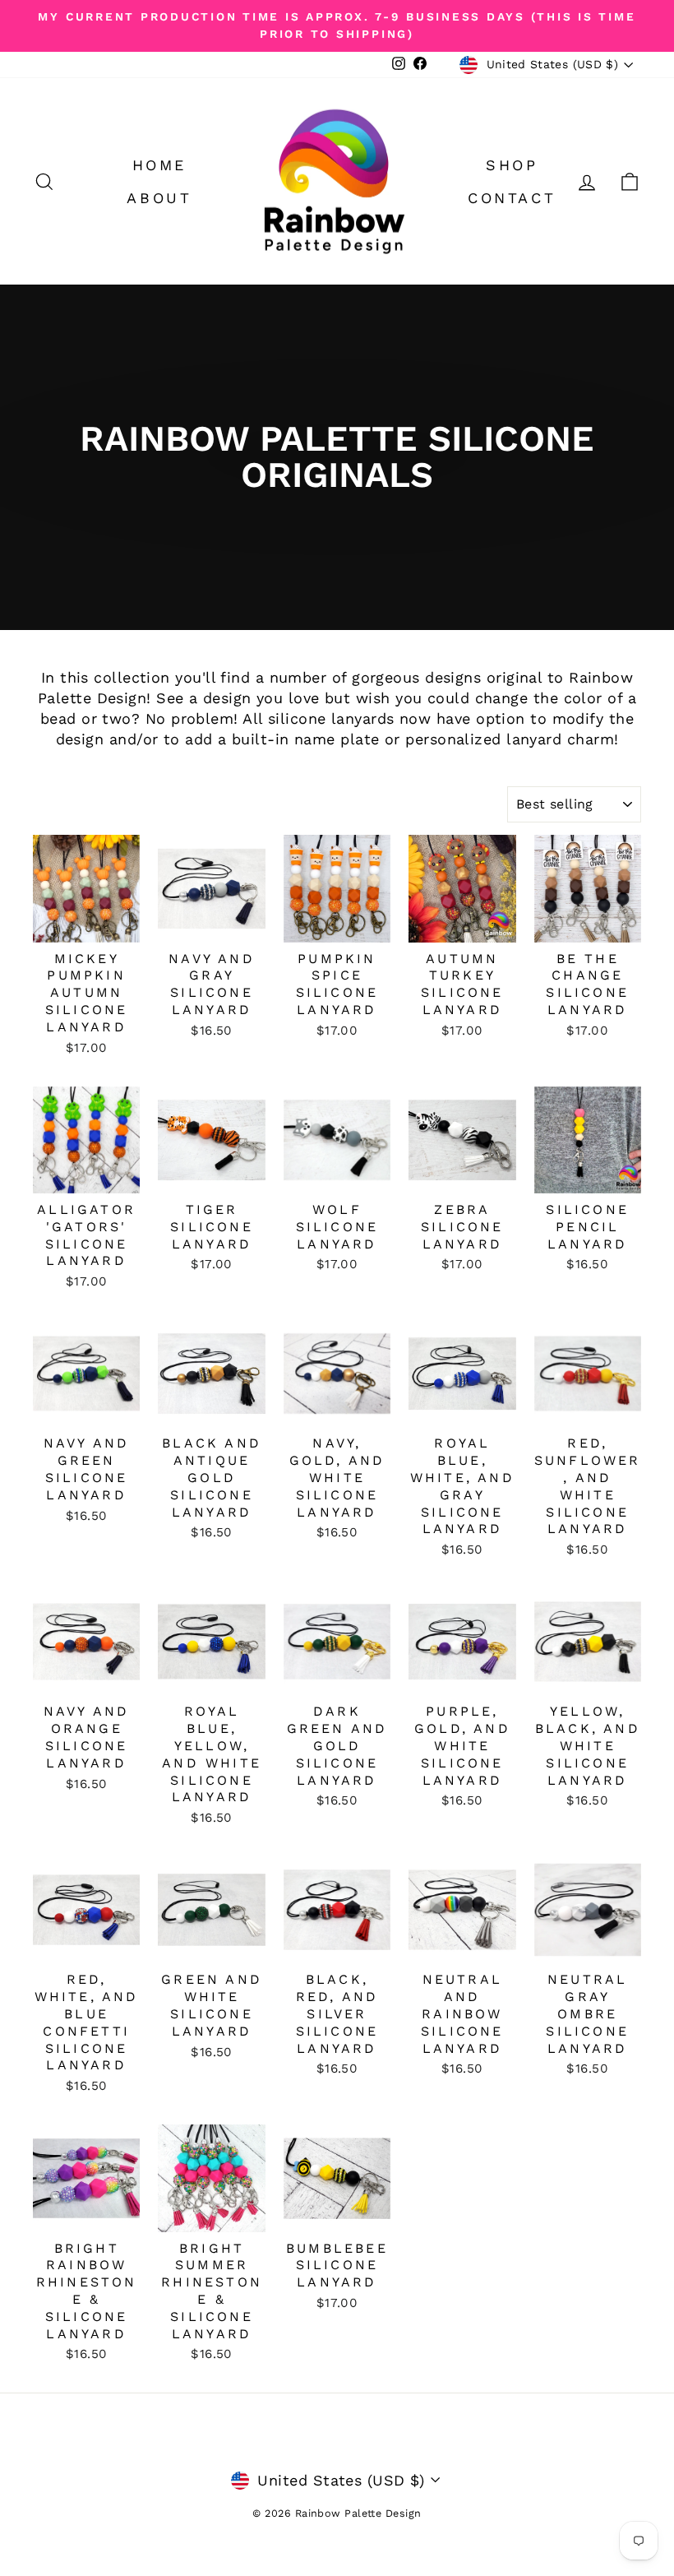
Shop (512, 165)
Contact (512, 198)
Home (159, 165)
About (159, 198)
